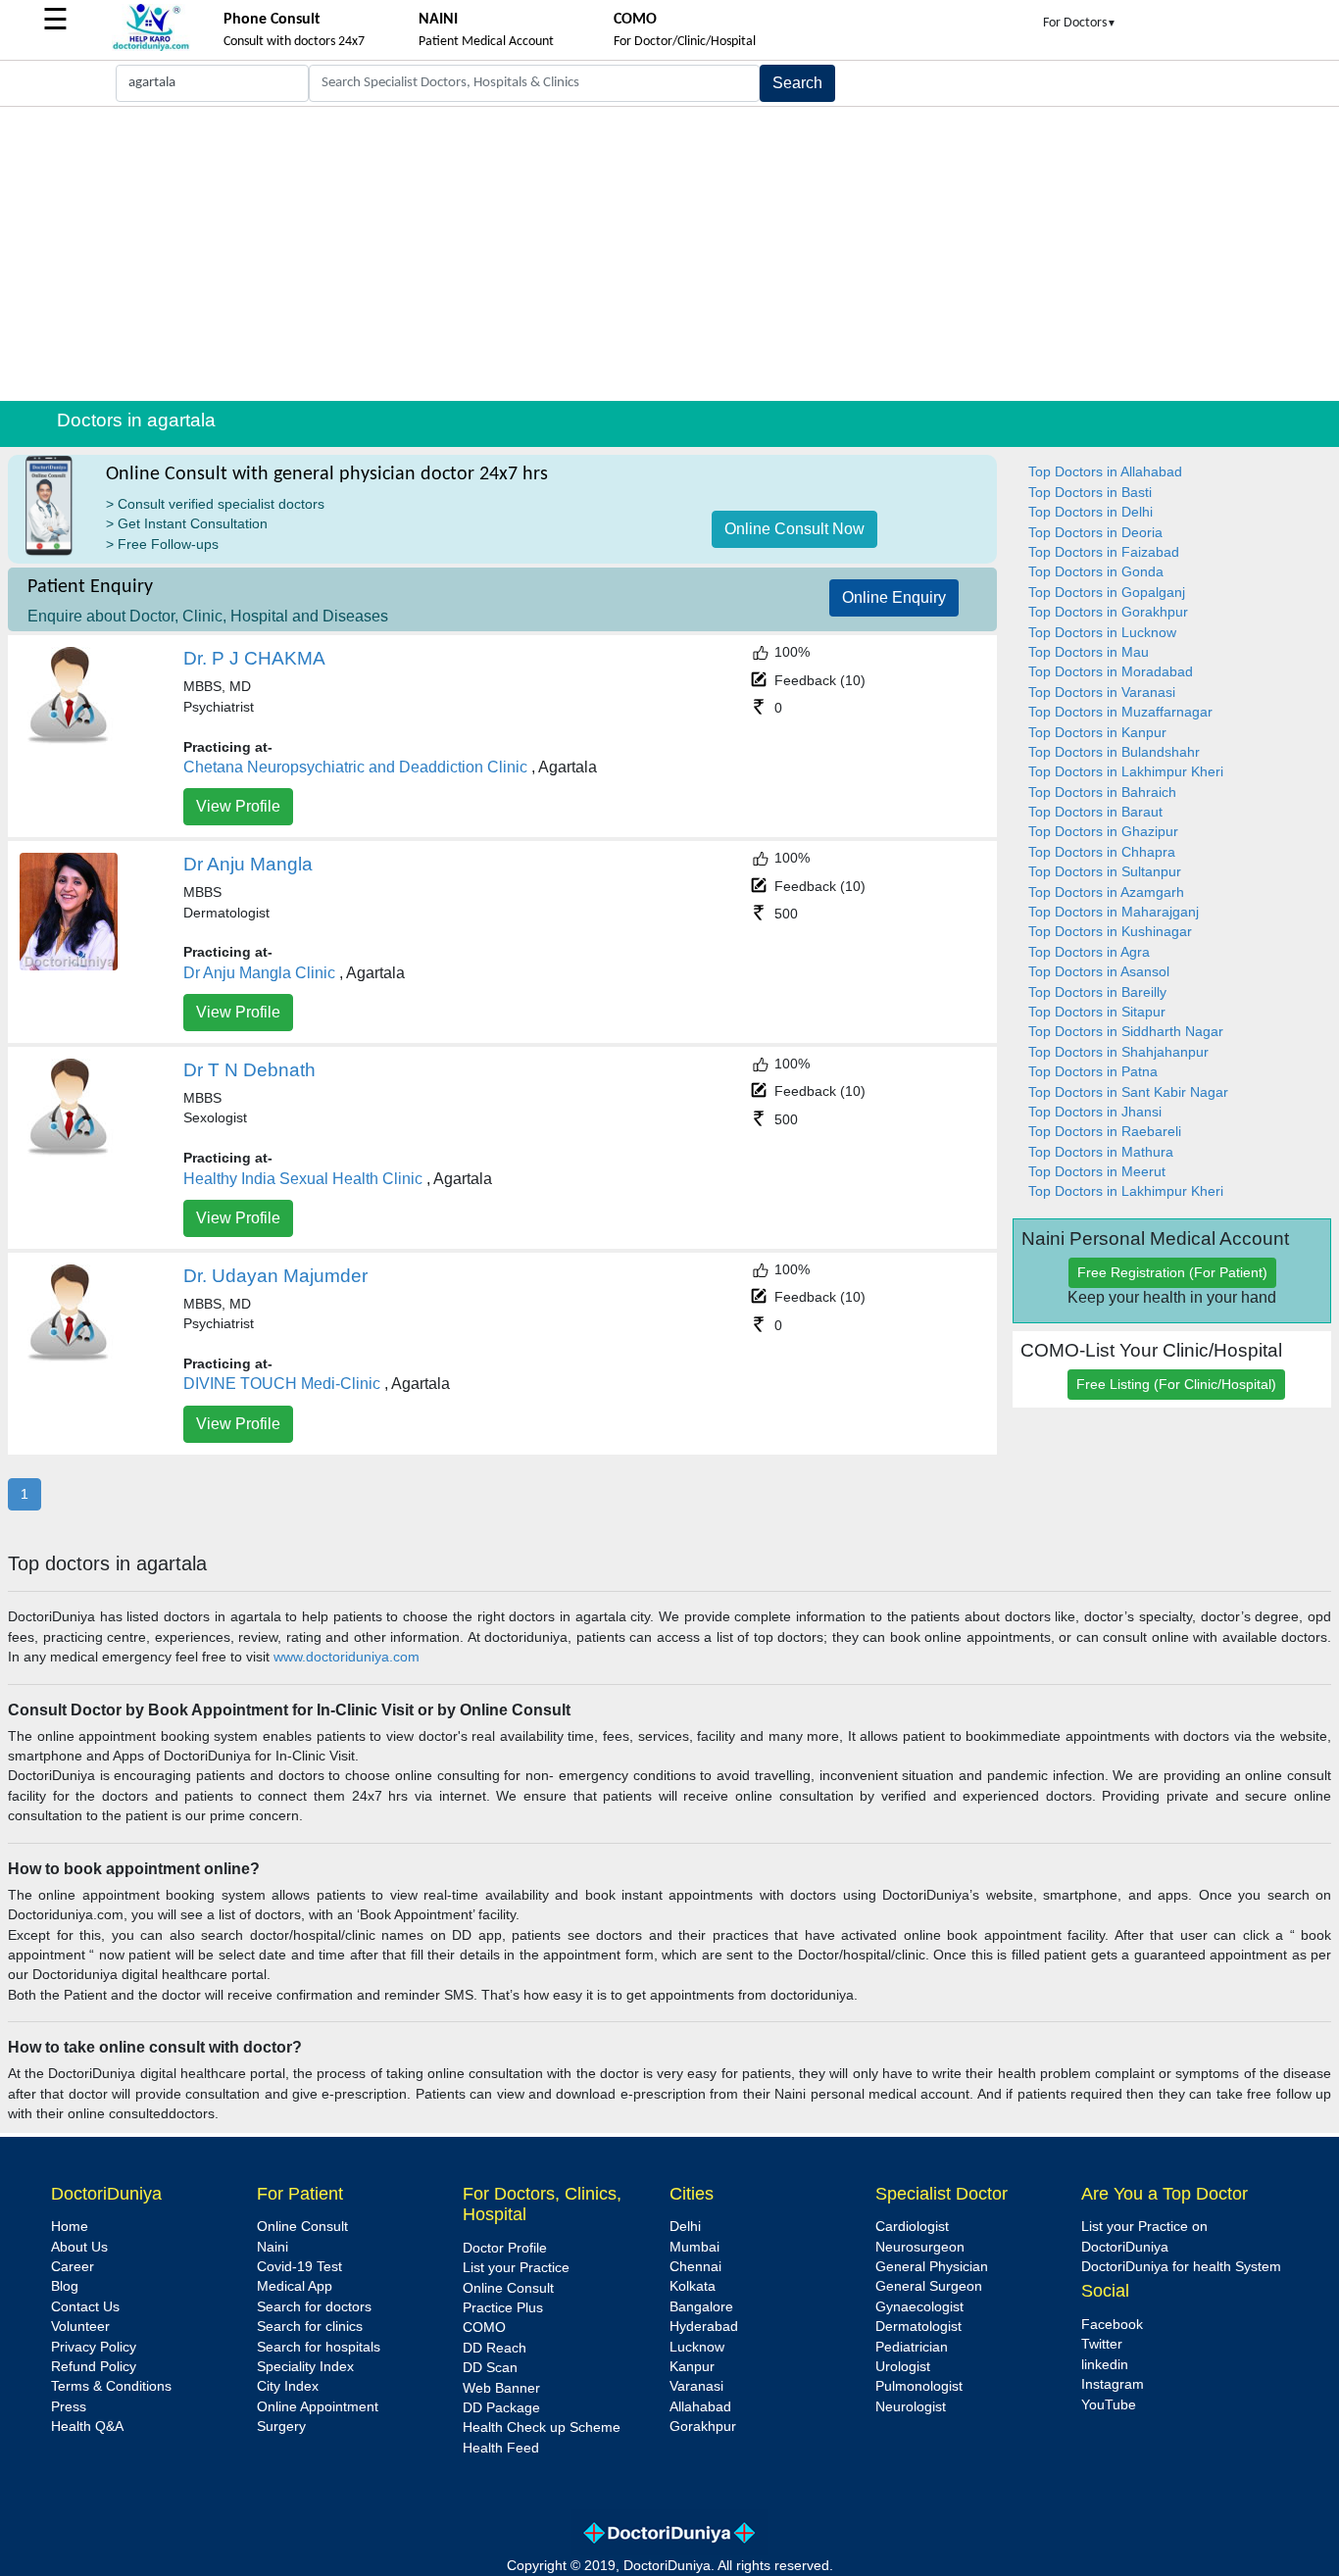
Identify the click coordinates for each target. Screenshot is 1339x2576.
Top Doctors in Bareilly (1097, 992)
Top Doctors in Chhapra (1102, 852)
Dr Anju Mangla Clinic (259, 973)
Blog (65, 2286)
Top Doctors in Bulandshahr (1114, 752)
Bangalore (701, 2307)
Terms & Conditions (111, 2386)
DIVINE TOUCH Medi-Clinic (282, 1384)
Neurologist (911, 2407)
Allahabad (700, 2407)
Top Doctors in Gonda (1096, 572)
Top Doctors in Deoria (1095, 533)
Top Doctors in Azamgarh (1106, 892)
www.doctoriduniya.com (347, 1657)
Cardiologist (912, 2227)
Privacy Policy (94, 2347)
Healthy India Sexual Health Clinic (303, 1179)
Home (70, 2227)
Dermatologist (918, 2327)
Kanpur (692, 2367)
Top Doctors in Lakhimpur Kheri (1126, 772)
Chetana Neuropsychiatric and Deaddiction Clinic (355, 767)
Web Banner (501, 2388)
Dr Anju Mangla (248, 864)
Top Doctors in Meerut (1097, 1172)
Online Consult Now (794, 529)
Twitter (1102, 2344)
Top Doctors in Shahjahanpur (1118, 1052)
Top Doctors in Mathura (1101, 1152)
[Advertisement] (669, 254)
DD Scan (490, 2368)
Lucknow (697, 2347)
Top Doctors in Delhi (1091, 512)
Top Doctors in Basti (1090, 493)
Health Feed (501, 2448)
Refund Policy (94, 2367)
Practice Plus (503, 2308)
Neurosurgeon (920, 2247)
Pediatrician (912, 2347)
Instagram (1113, 2384)
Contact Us (85, 2307)
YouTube (1109, 2405)
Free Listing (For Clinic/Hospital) (1176, 1384)
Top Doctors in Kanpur (1097, 733)
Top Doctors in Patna (1093, 1072)
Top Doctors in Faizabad (1104, 552)
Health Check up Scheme (542, 2427)
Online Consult (302, 2227)
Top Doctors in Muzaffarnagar (1120, 712)
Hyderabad (704, 2327)
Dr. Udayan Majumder (275, 1276)
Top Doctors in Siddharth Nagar (1126, 1032)
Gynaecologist (919, 2307)
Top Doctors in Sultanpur (1105, 872)
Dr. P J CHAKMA (254, 658)
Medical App (295, 2286)
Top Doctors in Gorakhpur (1108, 612)
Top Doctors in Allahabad (1105, 472)
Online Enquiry (894, 597)
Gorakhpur (703, 2427)
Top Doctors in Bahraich (1102, 793)
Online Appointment (318, 2407)
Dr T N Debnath (249, 1070)
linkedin (1105, 2365)
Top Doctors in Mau (1089, 652)
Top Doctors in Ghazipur (1103, 832)
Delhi (685, 2227)
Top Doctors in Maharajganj (1114, 912)
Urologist (903, 2367)
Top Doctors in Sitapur (1097, 1012)
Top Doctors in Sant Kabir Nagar (1128, 1092)
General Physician (932, 2267)
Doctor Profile (505, 2248)
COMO (484, 2328)
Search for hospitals (319, 2347)
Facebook (1112, 2325)
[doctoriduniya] (151, 48)
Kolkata (693, 2286)
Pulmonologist (919, 2386)
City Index (288, 2386)
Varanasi (696, 2386)
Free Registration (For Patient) (1172, 1272)
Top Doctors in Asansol (1099, 972)
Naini (273, 2247)
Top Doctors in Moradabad (1111, 672)
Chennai (695, 2267)
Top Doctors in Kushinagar (1110, 932)
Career (73, 2267)
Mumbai (694, 2247)
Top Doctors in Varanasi (1102, 693)
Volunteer (80, 2327)
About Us (79, 2247)
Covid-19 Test (299, 2267)
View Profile (238, 806)
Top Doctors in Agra (1089, 952)
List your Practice (516, 2268)
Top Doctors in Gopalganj (1107, 593)
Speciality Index (305, 2367)
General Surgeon (929, 2286)
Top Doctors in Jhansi (1095, 1112)
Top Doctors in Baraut (1095, 812)
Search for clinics (310, 2327)
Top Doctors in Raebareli (1105, 1132)
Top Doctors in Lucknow (1102, 633)
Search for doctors (314, 2307)
